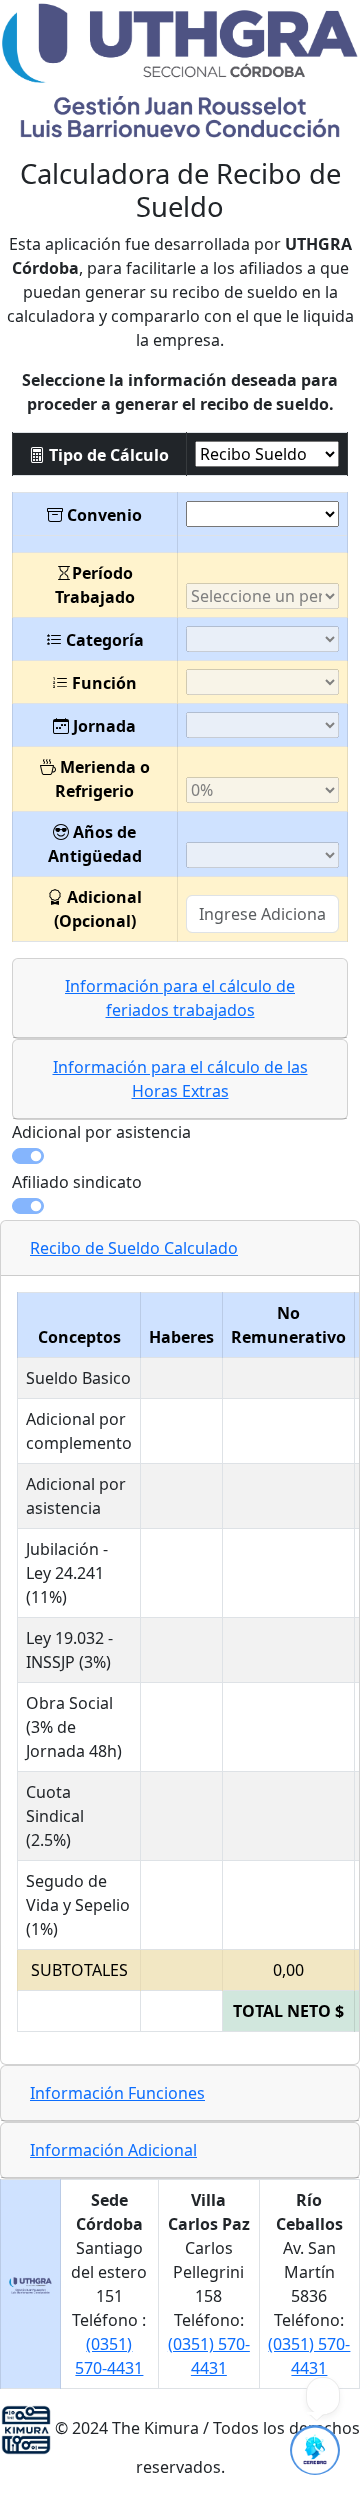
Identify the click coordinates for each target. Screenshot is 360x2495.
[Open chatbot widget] (315, 2450)
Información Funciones (117, 2093)
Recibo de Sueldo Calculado (134, 1248)
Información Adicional (113, 2150)
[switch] (180, 1156)
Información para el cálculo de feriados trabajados (180, 998)
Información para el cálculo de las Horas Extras (180, 1079)
